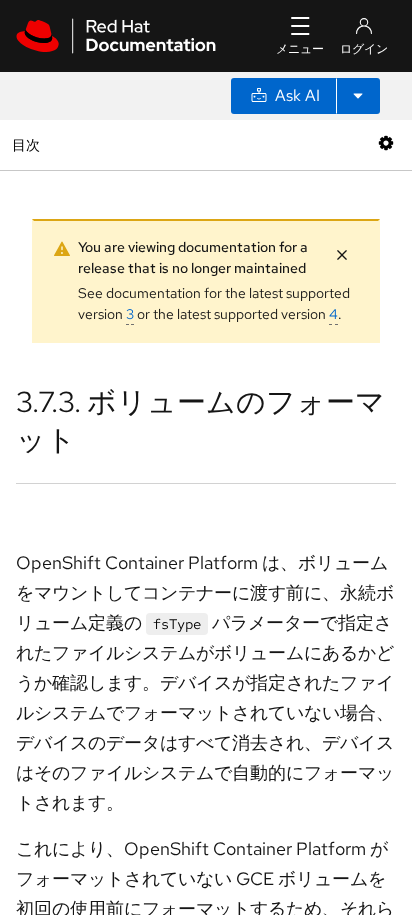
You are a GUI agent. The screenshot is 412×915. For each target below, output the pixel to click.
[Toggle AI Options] (358, 96)
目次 (28, 144)
